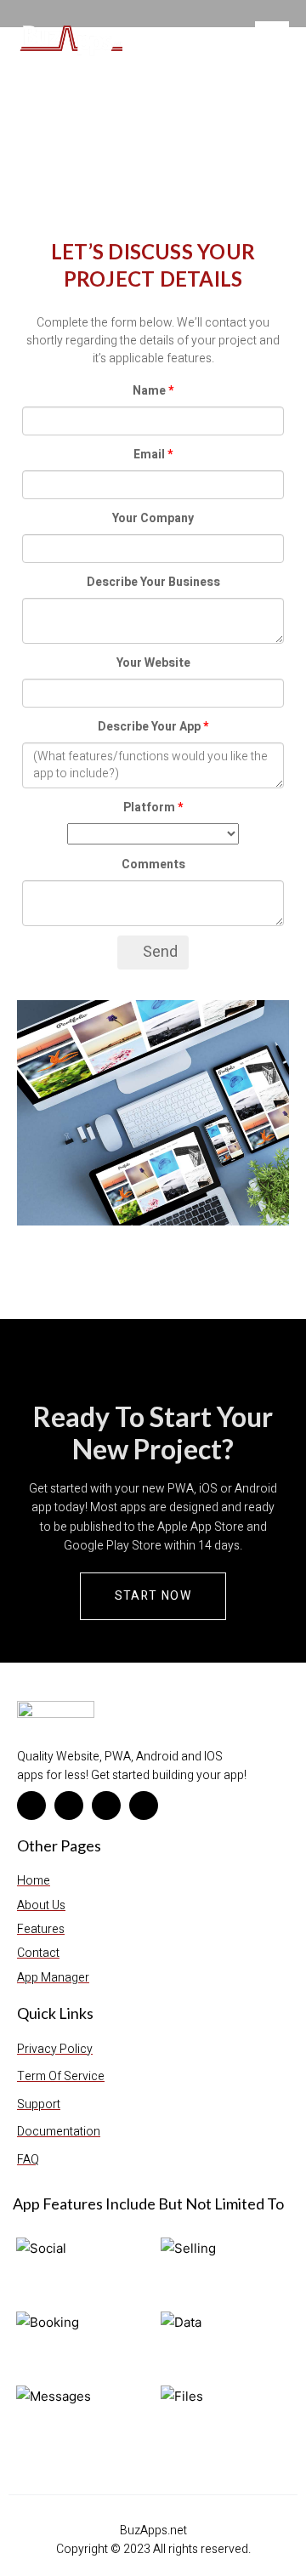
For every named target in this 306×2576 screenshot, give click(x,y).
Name (149, 391)
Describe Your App (149, 727)
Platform (149, 807)
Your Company (153, 518)
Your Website (153, 663)
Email (149, 455)
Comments (153, 864)
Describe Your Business (153, 582)
